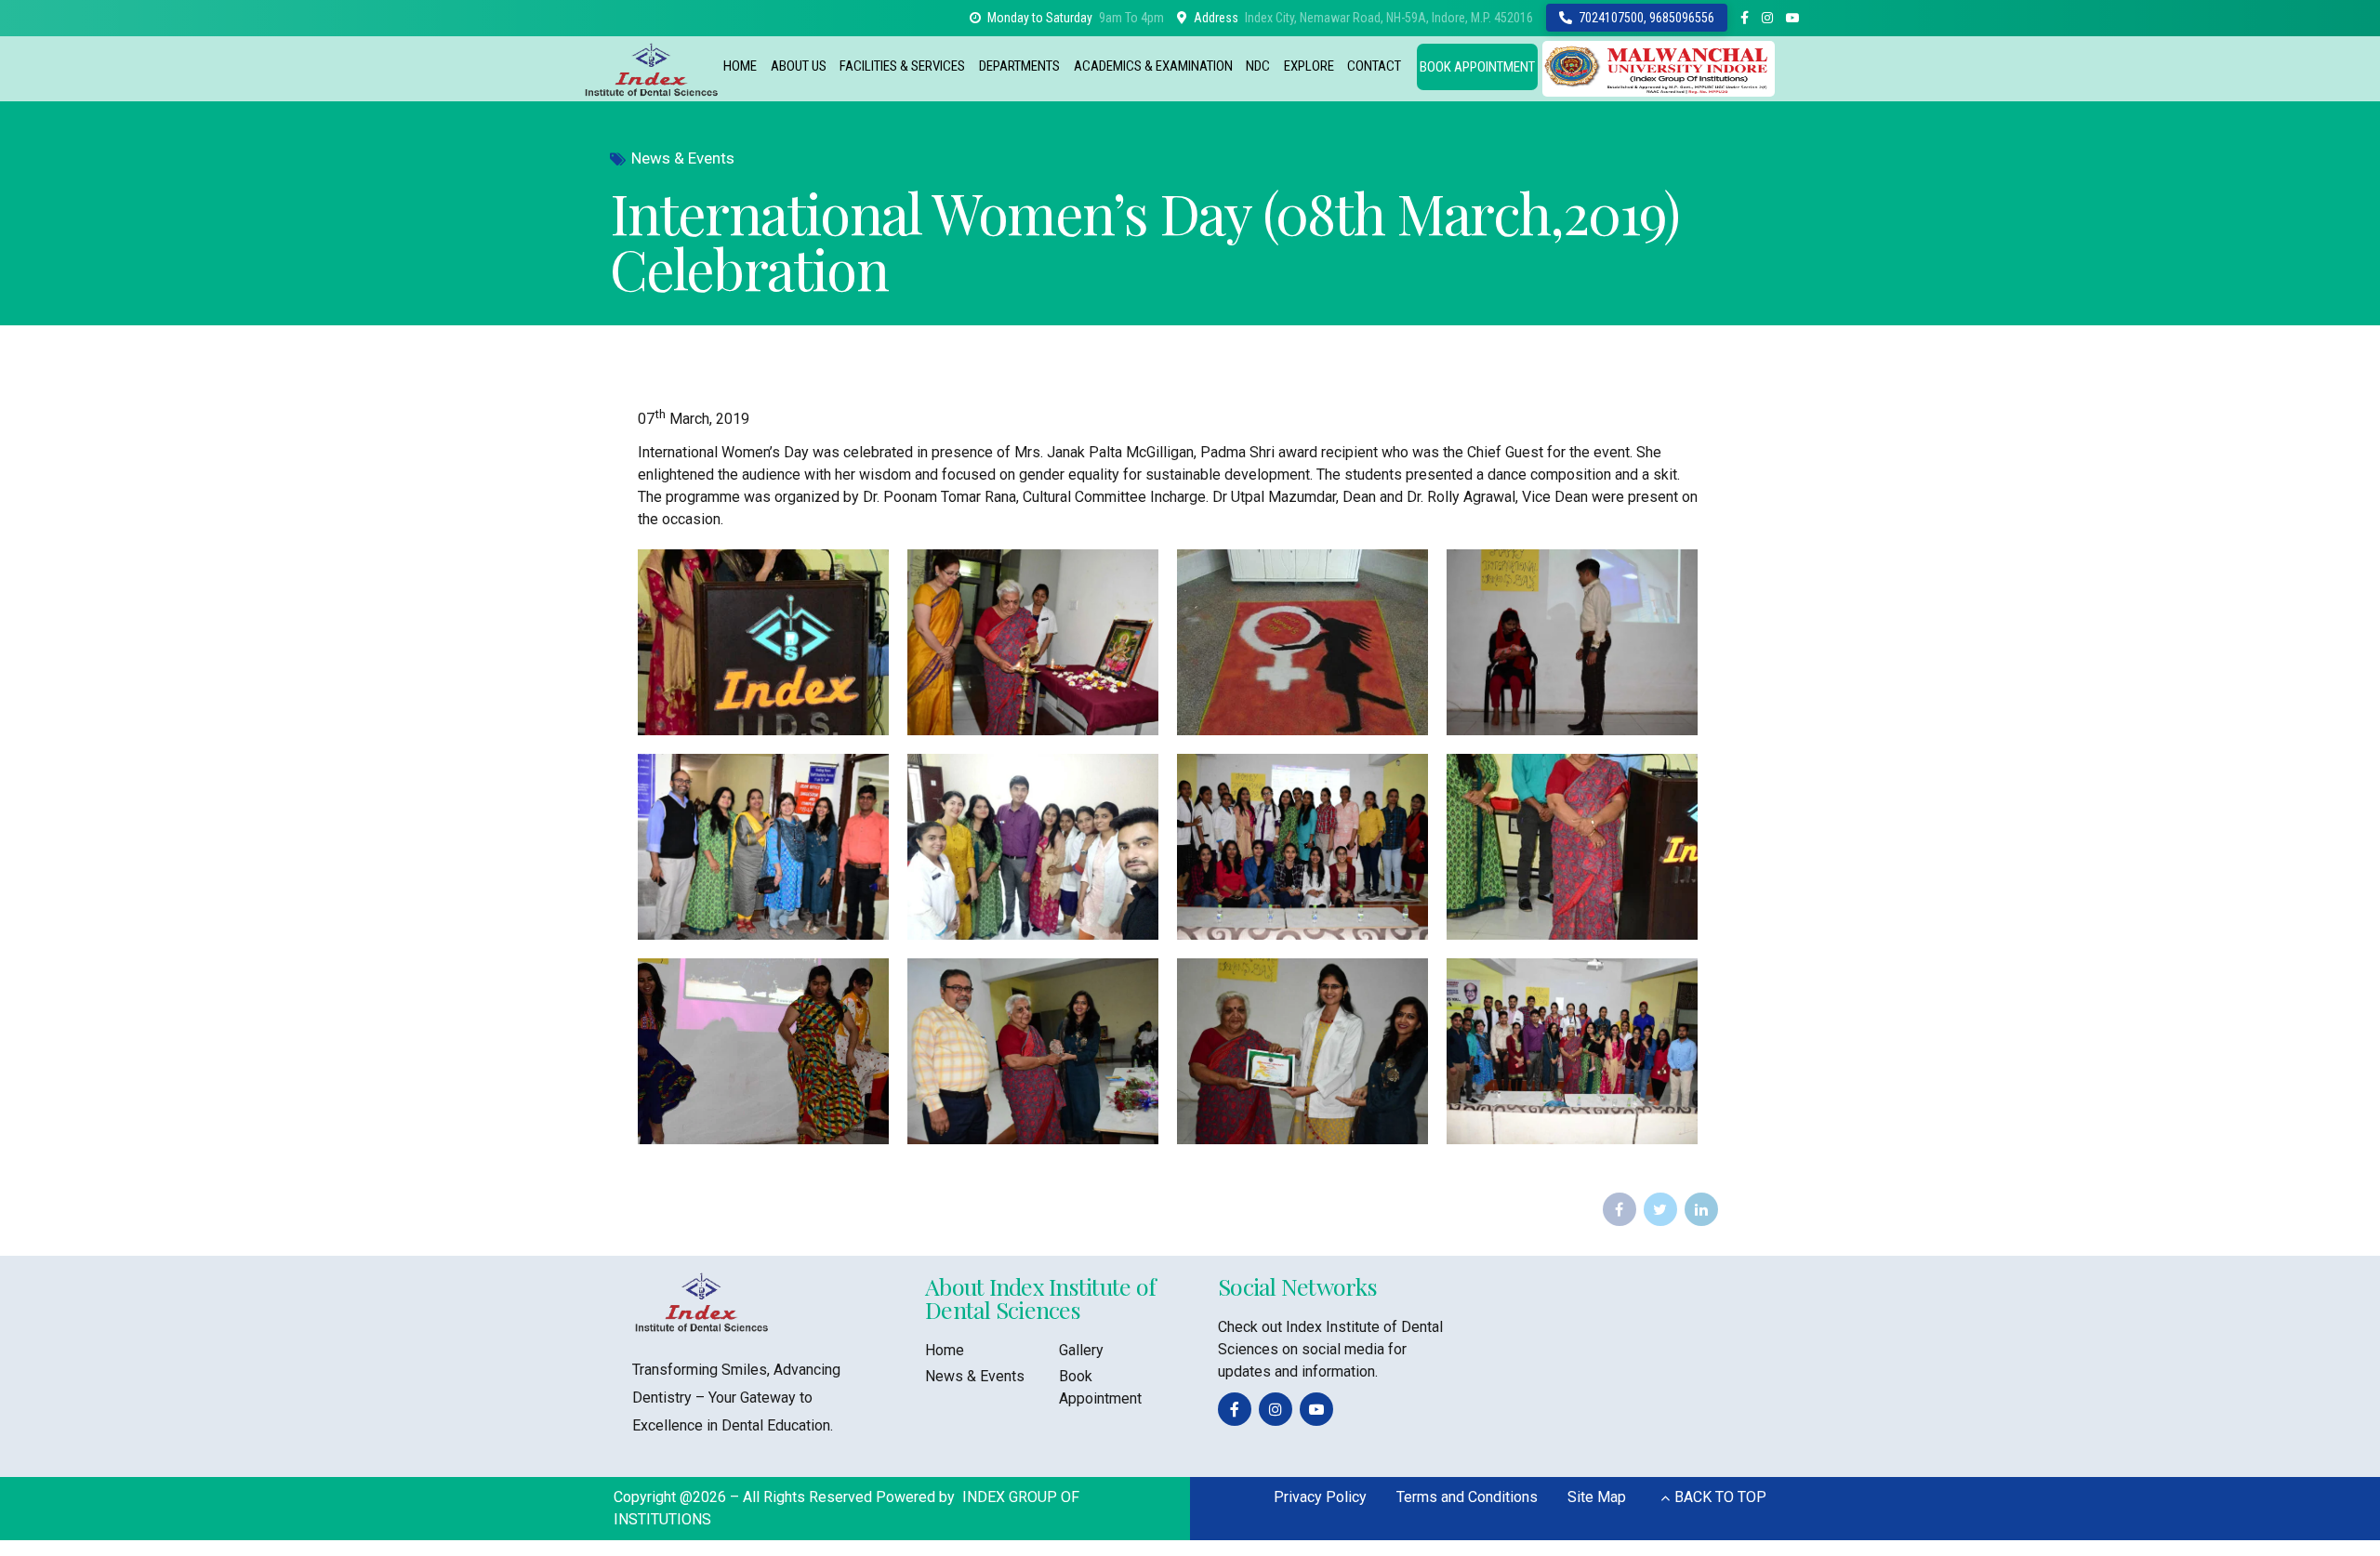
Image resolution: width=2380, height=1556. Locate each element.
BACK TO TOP (1720, 1497)
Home (945, 1350)
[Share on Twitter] (1660, 1209)
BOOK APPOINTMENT (1477, 67)
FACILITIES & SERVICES (902, 66)
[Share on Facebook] (1620, 1209)
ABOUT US (799, 66)
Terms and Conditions (1467, 1497)
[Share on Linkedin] (1701, 1209)
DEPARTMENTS (1019, 66)
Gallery (1081, 1350)
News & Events (683, 158)
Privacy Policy (1320, 1497)
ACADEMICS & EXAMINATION (1153, 66)
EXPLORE (1309, 66)
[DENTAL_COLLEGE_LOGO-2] (702, 1302)
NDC (1258, 66)
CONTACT (1374, 66)
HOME (740, 66)
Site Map (1597, 1497)
